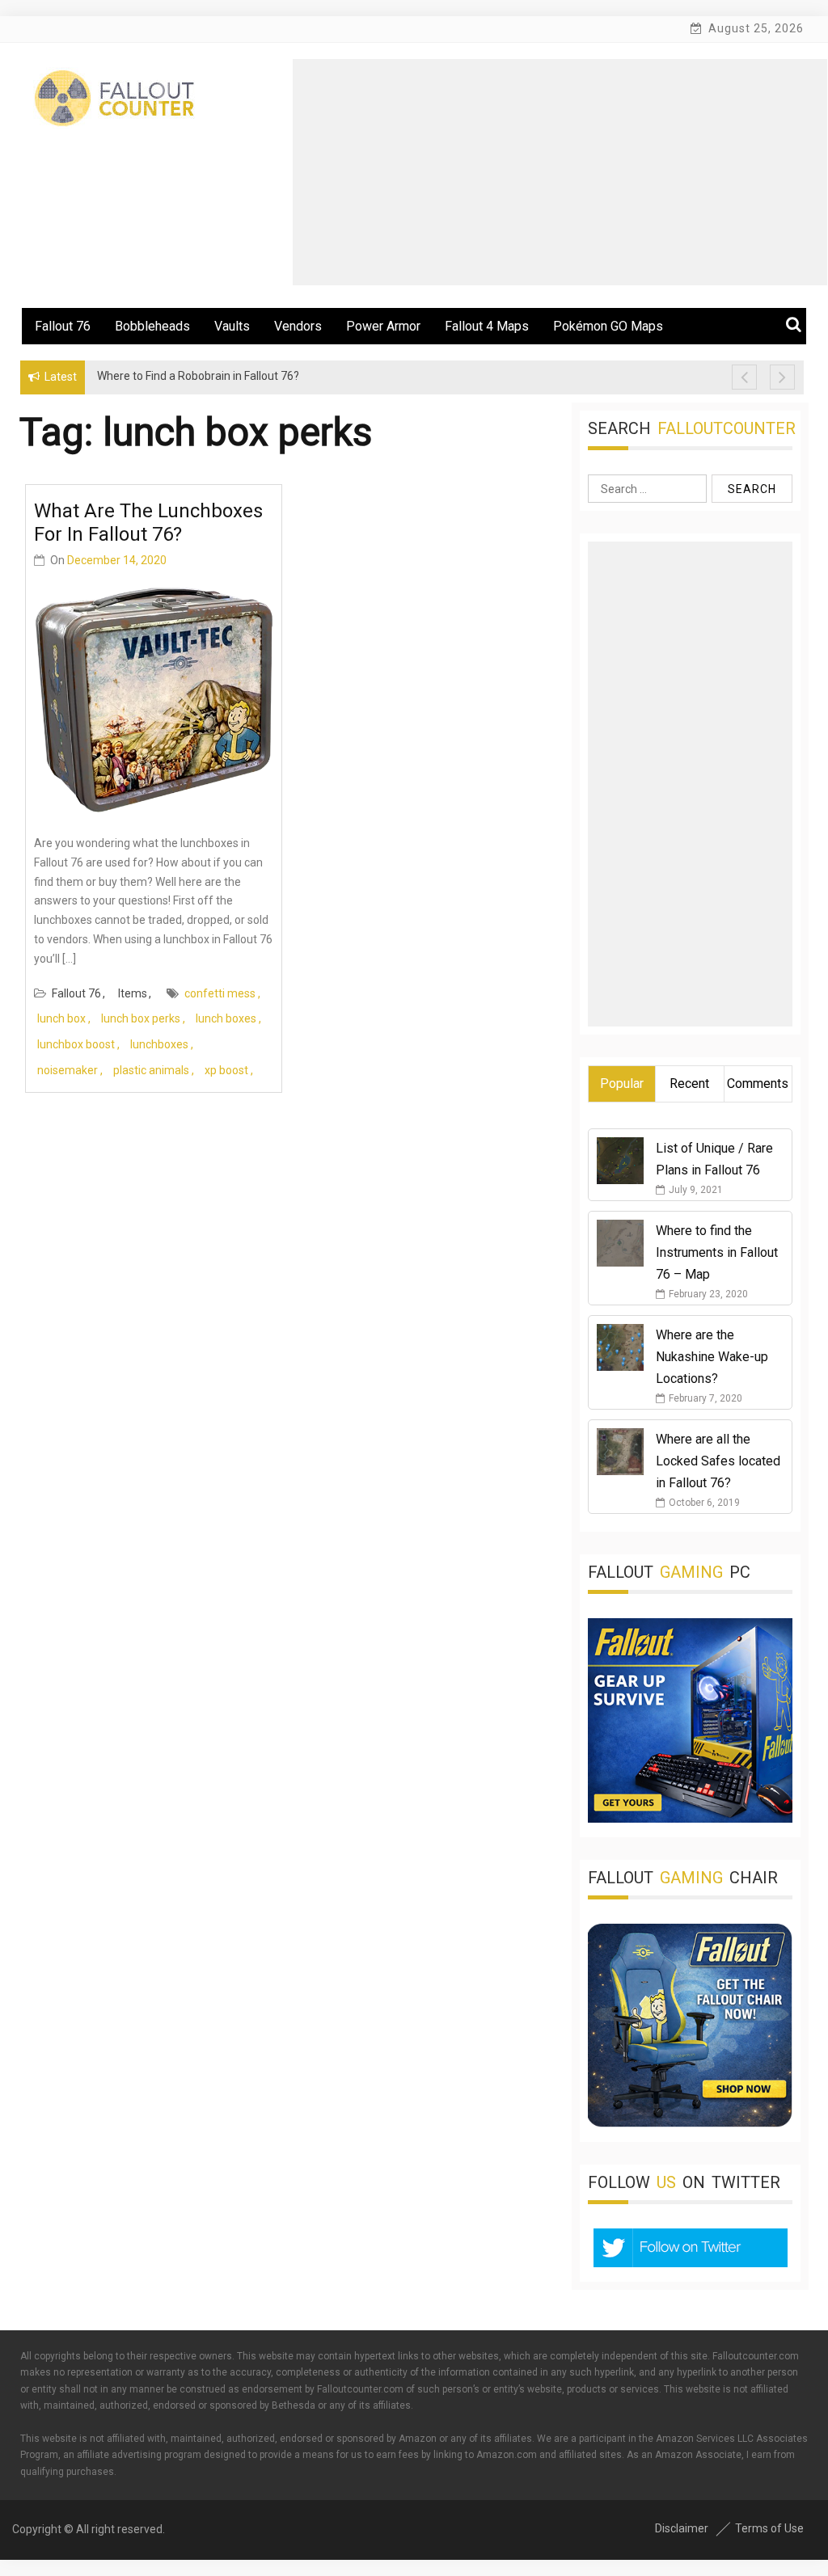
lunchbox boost (76, 1044)
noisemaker (68, 1070)
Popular (622, 1084)
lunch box (61, 1018)
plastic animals (151, 1070)
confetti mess (220, 993)
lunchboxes (159, 1044)
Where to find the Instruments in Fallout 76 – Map (717, 1252)
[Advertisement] (560, 172)
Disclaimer (682, 2528)
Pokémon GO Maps (608, 326)
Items (133, 993)
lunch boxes (226, 1018)
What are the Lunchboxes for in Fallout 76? (148, 523)
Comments (758, 1084)
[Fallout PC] (690, 1819)
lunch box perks (141, 1018)
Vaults (232, 326)
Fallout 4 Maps (487, 326)
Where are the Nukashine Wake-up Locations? (712, 1357)
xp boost (226, 1070)
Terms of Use (769, 2528)
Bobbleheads (152, 326)
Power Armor (383, 326)
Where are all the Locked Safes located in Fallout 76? (718, 1461)
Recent (689, 1084)
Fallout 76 (63, 326)
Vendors (298, 326)
